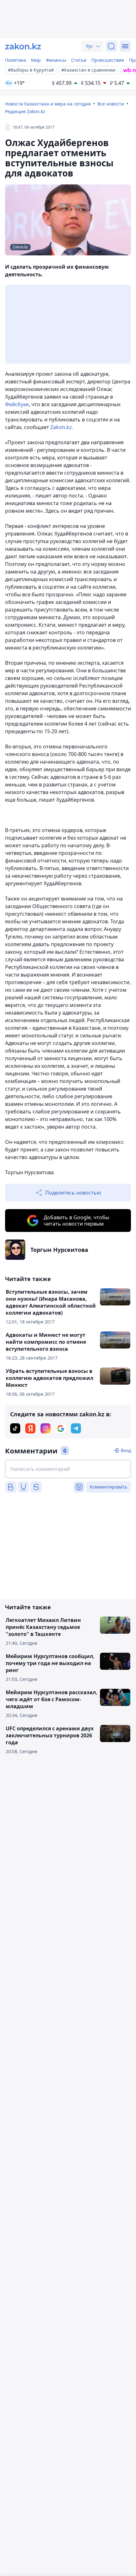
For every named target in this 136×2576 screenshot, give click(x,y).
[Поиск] (111, 46)
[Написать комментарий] (68, 1469)
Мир (36, 60)
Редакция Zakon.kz (25, 111)
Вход (126, 1450)
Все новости (111, 104)
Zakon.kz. (62, 427)
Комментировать (108, 1487)
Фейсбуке (17, 404)
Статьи (79, 60)
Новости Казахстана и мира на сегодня (48, 104)
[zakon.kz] (23, 46)
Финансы (56, 60)
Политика (15, 60)
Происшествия (108, 60)
